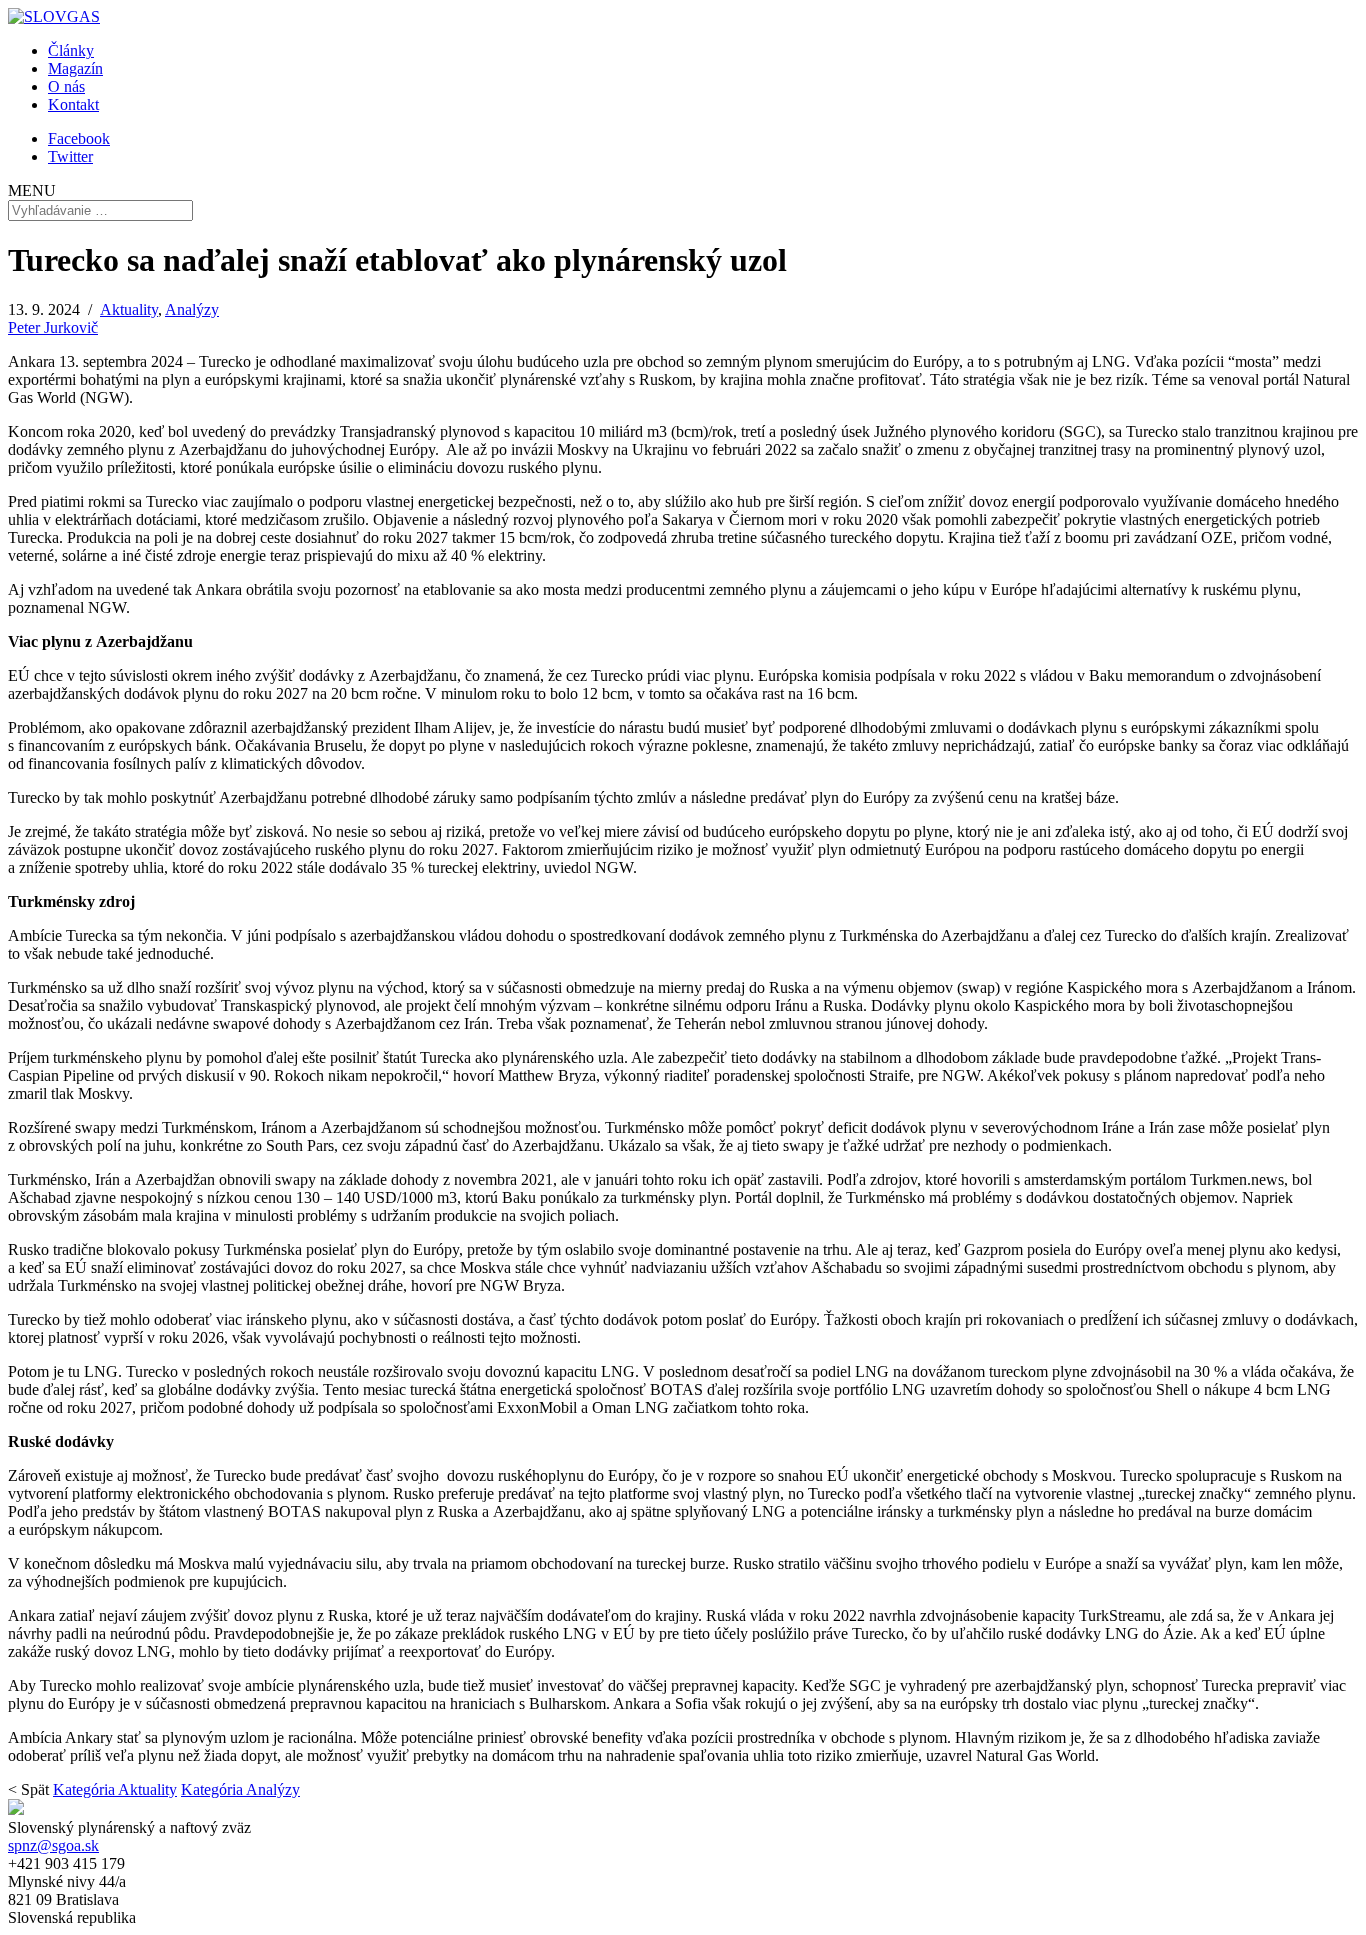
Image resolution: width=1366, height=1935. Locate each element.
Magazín (75, 68)
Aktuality (129, 309)
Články (71, 50)
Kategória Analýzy (240, 1789)
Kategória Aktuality (115, 1789)
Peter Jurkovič (53, 327)
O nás (66, 86)
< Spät (28, 1789)
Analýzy (192, 309)
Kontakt (73, 104)
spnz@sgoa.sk (53, 1845)
